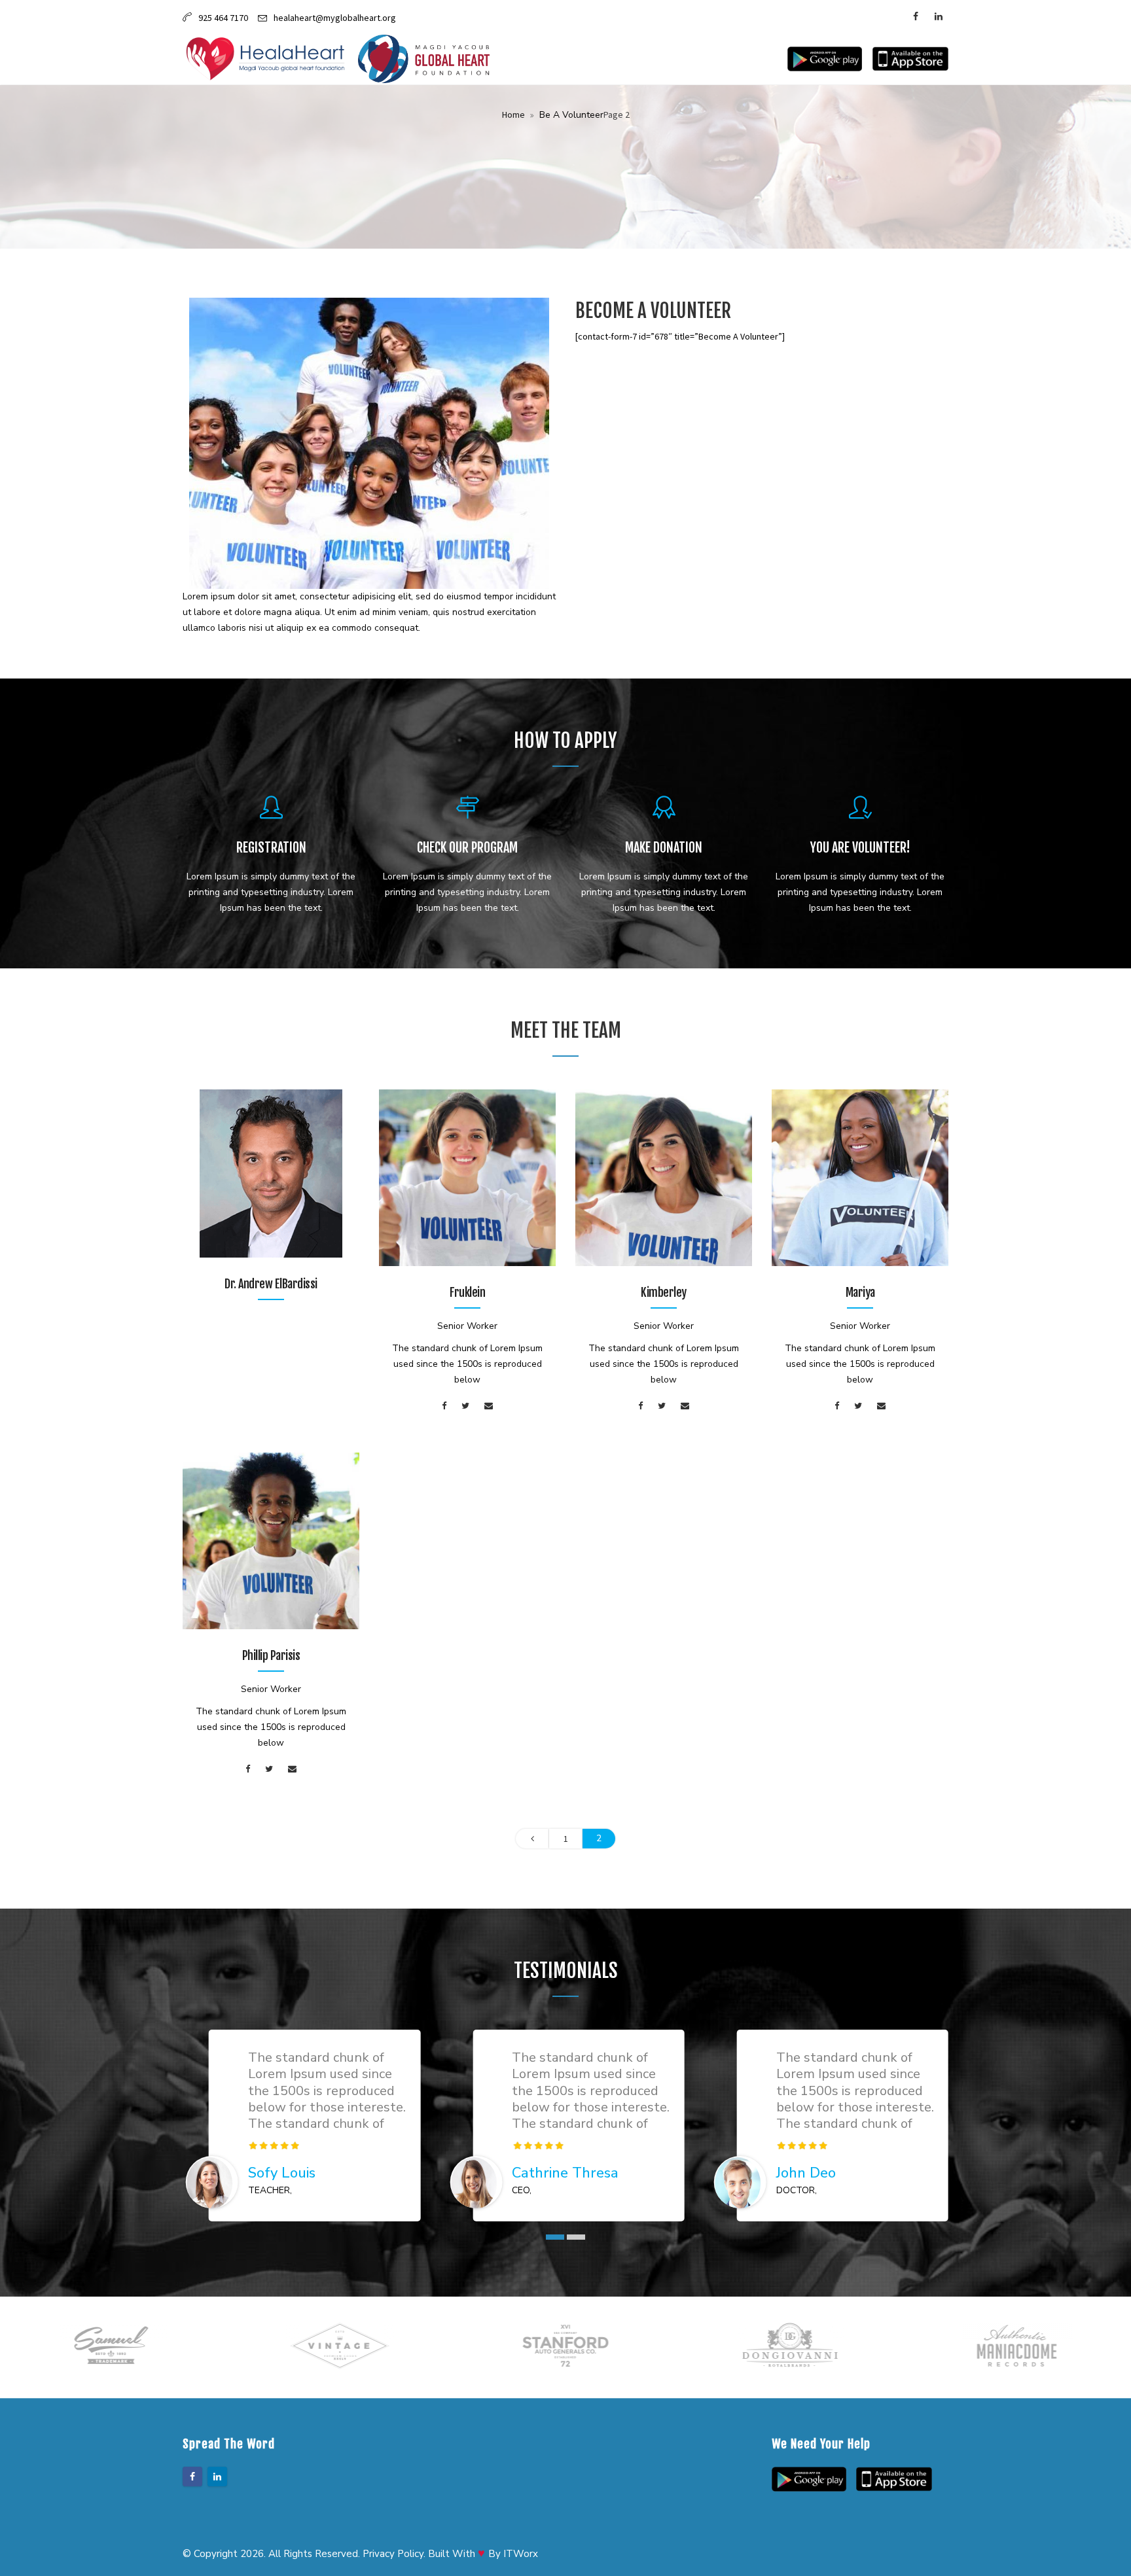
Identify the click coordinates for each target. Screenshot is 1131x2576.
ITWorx (521, 2554)
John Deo (806, 2173)
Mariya (860, 1292)
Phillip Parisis (271, 1655)
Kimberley (664, 1292)
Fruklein (467, 1292)
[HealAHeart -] (265, 59)
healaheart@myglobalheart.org (335, 18)
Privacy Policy (393, 2554)
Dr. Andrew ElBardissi (271, 1284)
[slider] (274, 2145)
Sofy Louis (282, 2173)
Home (513, 115)
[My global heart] (423, 59)
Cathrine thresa (565, 2173)
